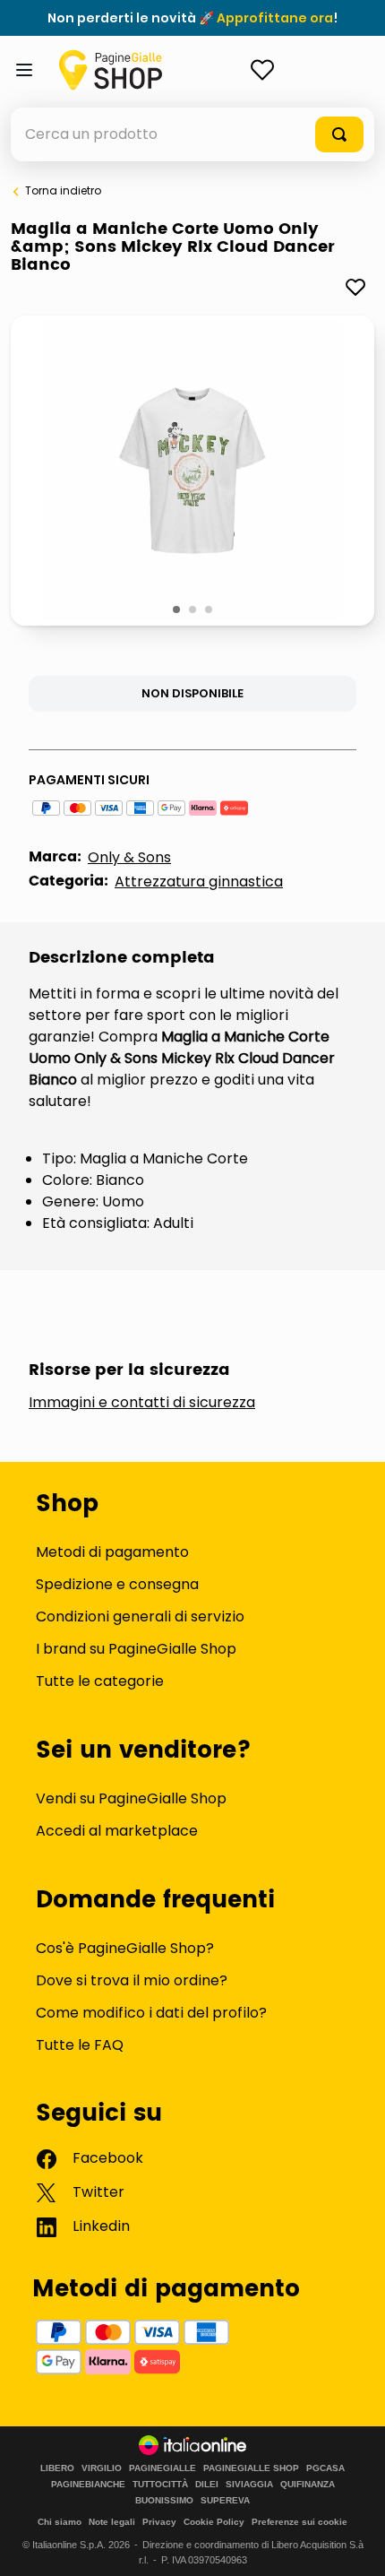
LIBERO (57, 2468)
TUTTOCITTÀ (160, 2485)
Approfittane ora (275, 18)
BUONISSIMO (164, 2501)
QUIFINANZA (308, 2485)
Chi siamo (60, 2522)
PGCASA (325, 2468)
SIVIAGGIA (249, 2485)
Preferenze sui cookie (299, 2522)
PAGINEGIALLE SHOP (251, 2468)
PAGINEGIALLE (163, 2468)
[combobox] (192, 134)
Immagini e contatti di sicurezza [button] (142, 1403)
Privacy (159, 2522)
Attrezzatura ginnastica (199, 882)
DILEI (207, 2485)
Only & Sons (129, 857)
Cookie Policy (214, 2522)
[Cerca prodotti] (339, 134)
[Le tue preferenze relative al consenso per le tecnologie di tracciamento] (354, 2545)
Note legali (112, 2522)
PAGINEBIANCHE (88, 2485)
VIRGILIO (102, 2468)
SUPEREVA (225, 2501)
